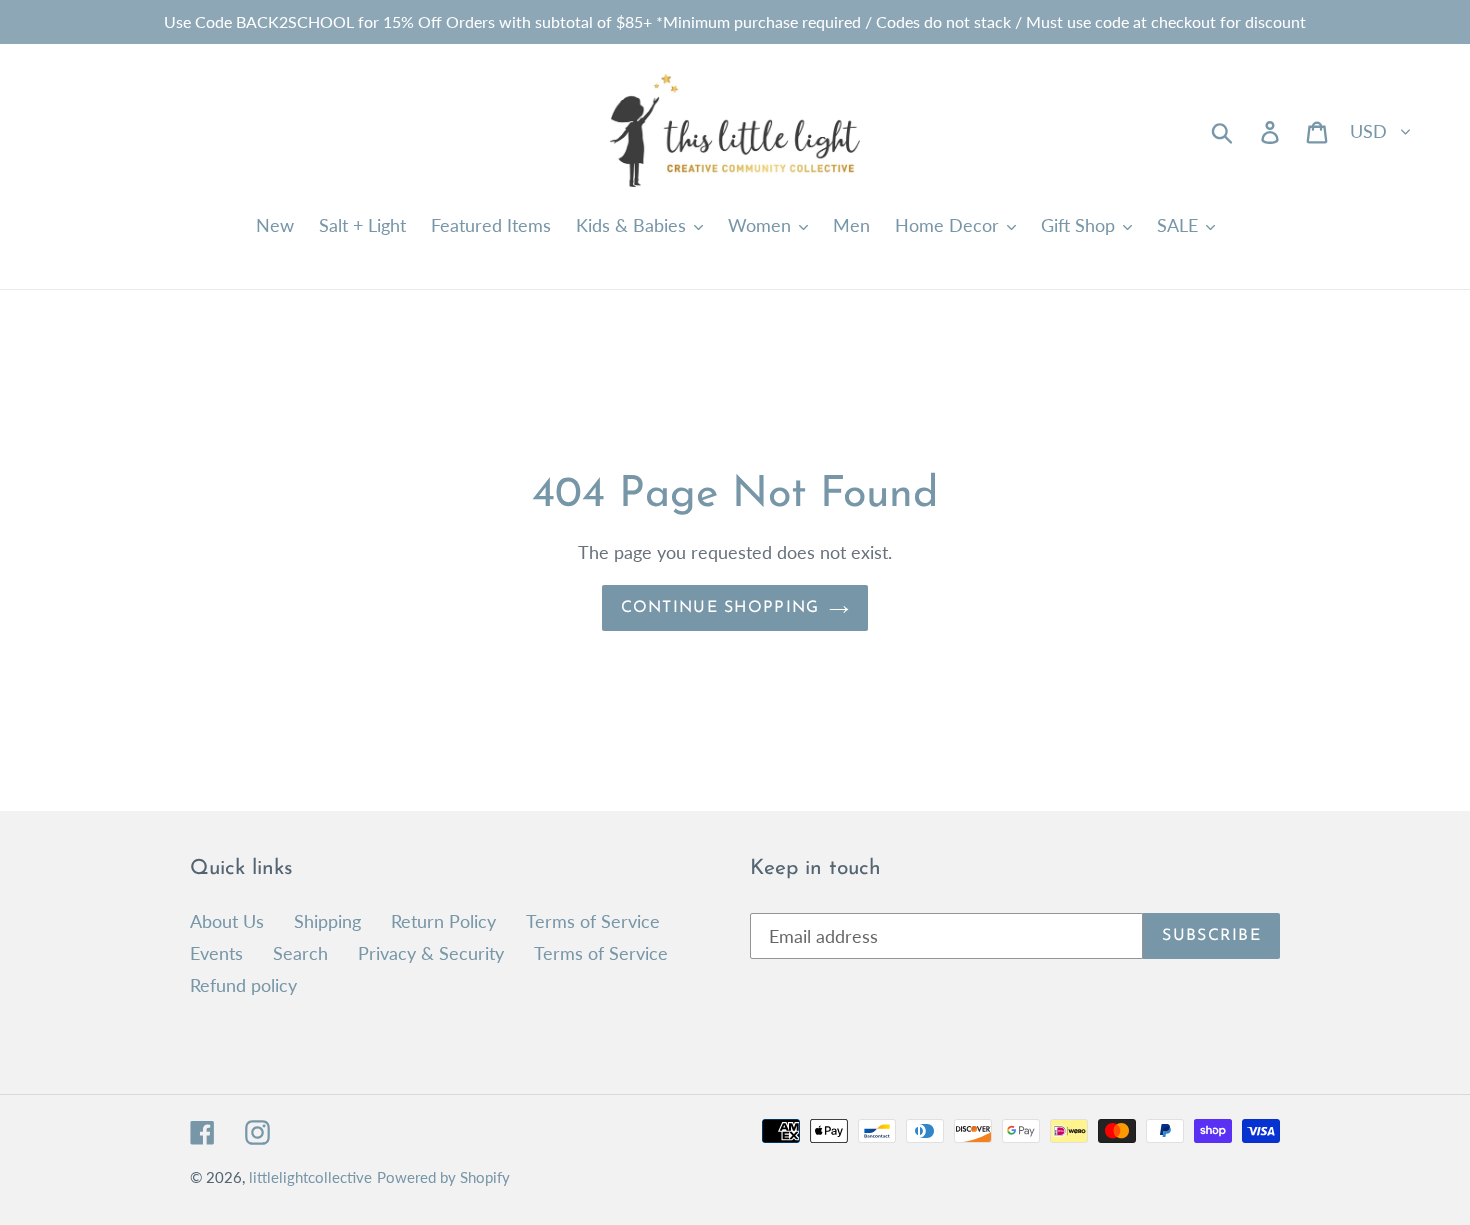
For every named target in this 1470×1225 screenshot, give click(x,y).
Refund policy (243, 985)
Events (216, 953)
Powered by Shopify (443, 1177)
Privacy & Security (431, 953)
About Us (227, 921)
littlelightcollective (310, 1177)
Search (300, 953)
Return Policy (443, 921)
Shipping (327, 921)
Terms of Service (593, 921)
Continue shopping (720, 608)
